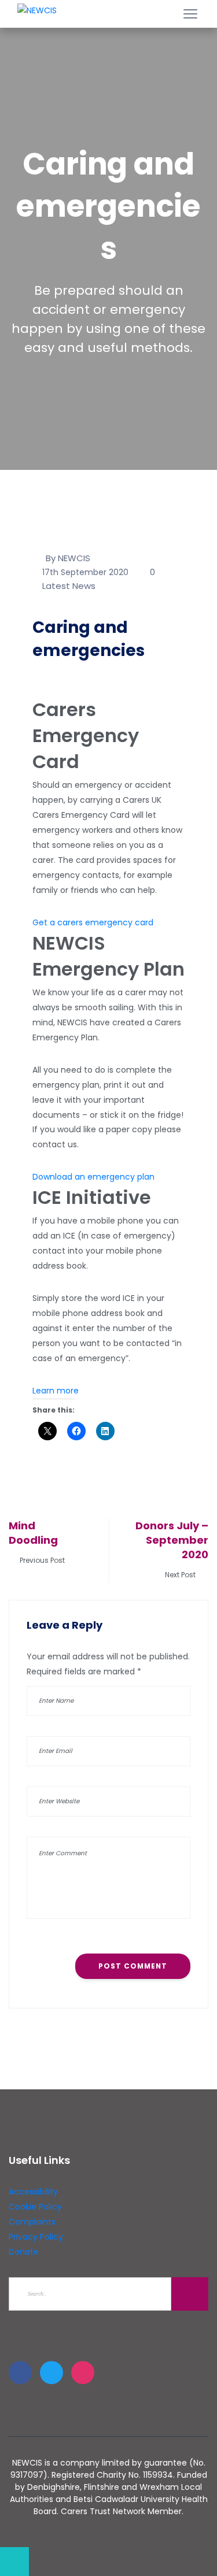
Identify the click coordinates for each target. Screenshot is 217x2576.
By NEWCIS (68, 558)
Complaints (32, 2222)
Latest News (69, 586)
